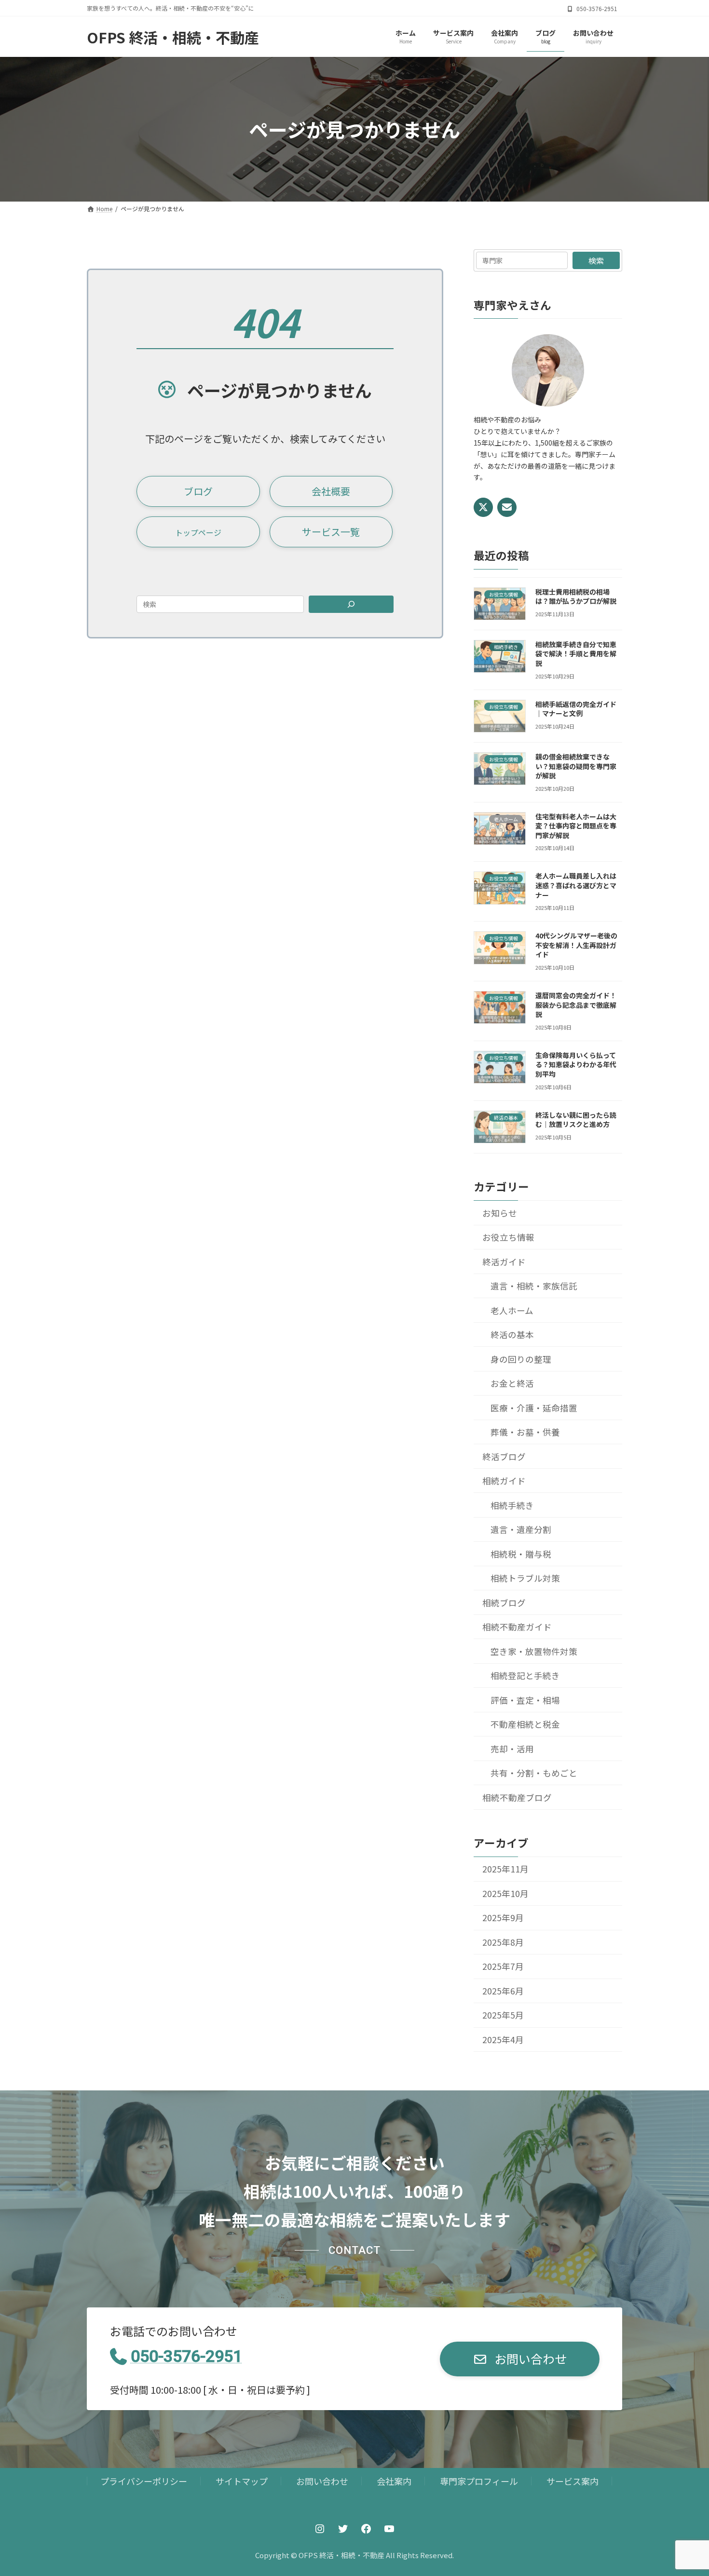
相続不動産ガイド (517, 1627)
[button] (198, 491)
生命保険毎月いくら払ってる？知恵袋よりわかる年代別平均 (576, 1064)
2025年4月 (503, 2040)
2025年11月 (505, 1869)
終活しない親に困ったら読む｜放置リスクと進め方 (576, 1119)
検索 (596, 260)
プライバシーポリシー (144, 2481)
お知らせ (500, 1213)
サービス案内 (573, 2481)
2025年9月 (503, 1918)
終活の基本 (512, 1335)
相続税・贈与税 (521, 1553)
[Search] (351, 604)
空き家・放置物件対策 (534, 1651)
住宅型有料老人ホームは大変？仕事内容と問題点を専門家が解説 (576, 825)
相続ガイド (504, 1481)
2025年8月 (503, 1942)
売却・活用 (512, 1748)
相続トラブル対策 (525, 1578)
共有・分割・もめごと (534, 1773)
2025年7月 (503, 1966)
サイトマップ (242, 2481)
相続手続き (512, 1505)
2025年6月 (503, 1991)
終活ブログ (504, 1456)
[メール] (507, 507)
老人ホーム (512, 1310)
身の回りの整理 (521, 1359)
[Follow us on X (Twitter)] (483, 507)
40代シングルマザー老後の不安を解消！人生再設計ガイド (576, 945)
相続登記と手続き (525, 1675)
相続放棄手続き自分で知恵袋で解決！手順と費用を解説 (576, 654)
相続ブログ (504, 1602)
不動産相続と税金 (525, 1724)
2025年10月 (505, 1893)
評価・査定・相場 (525, 1700)
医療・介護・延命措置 (534, 1407)
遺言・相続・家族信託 (534, 1286)
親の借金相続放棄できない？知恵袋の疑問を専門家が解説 (576, 766)
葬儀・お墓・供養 (525, 1432)
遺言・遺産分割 (521, 1529)
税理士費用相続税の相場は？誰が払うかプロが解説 (576, 596)
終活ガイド (504, 1261)
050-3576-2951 (186, 2356)
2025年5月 (503, 2015)
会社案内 (394, 2481)
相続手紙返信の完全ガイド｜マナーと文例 (576, 708)
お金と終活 (512, 1383)
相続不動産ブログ (517, 1797)
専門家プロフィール (479, 2481)
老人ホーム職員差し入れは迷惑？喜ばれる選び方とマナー (576, 885)
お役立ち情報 (508, 1237)
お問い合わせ (322, 2481)
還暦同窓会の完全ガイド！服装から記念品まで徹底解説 (576, 1005)
